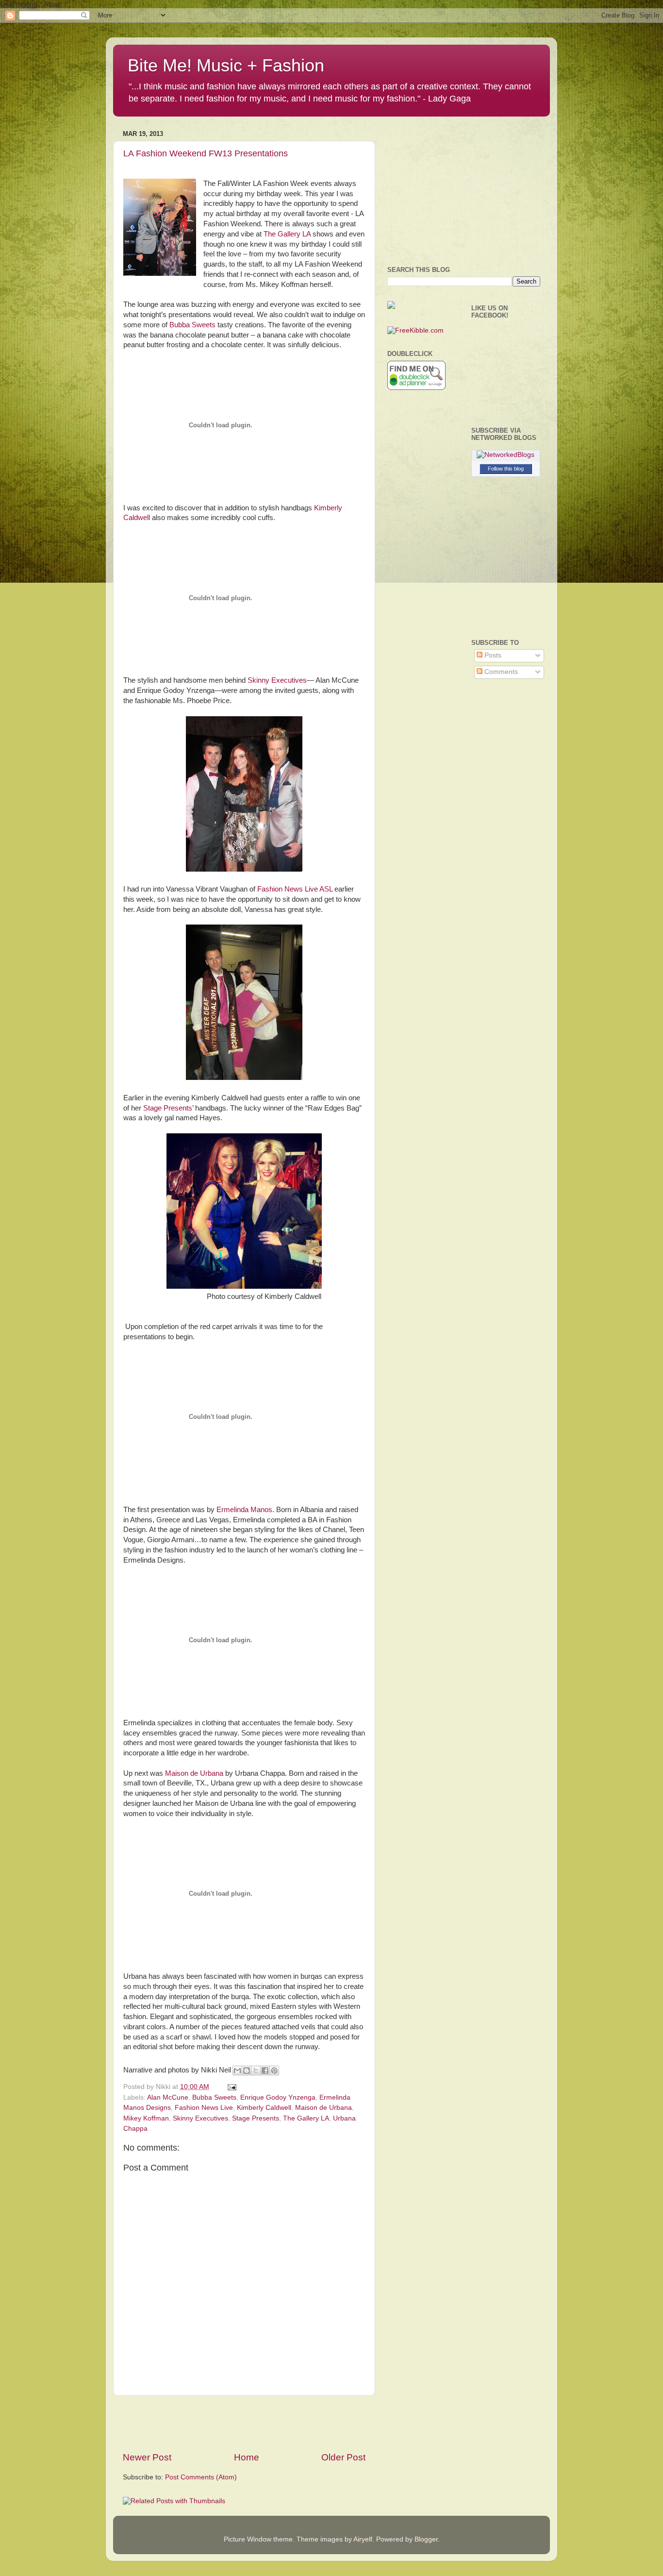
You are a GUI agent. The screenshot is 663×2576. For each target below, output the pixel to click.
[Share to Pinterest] (274, 2071)
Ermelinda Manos (244, 1510)
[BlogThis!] (247, 2071)
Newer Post (147, 2457)
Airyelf (363, 2539)
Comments (500, 672)
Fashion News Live (204, 2108)
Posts (492, 655)
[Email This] (237, 2071)
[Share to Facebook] (265, 2071)
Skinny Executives (277, 680)
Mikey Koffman (146, 2118)
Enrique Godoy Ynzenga (278, 2097)
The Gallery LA (288, 234)
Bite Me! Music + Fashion (226, 65)
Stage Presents (168, 1108)
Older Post (343, 2457)
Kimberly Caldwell (264, 2108)
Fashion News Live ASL (295, 889)
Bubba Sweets (192, 325)
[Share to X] (256, 2071)
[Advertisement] (244, 2424)
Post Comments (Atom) (201, 2477)
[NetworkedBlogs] (506, 455)
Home (247, 2457)
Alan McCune (168, 2097)
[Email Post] (230, 2087)
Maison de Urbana (194, 1773)
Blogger (426, 2539)
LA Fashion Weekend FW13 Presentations (206, 153)
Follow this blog (506, 469)
